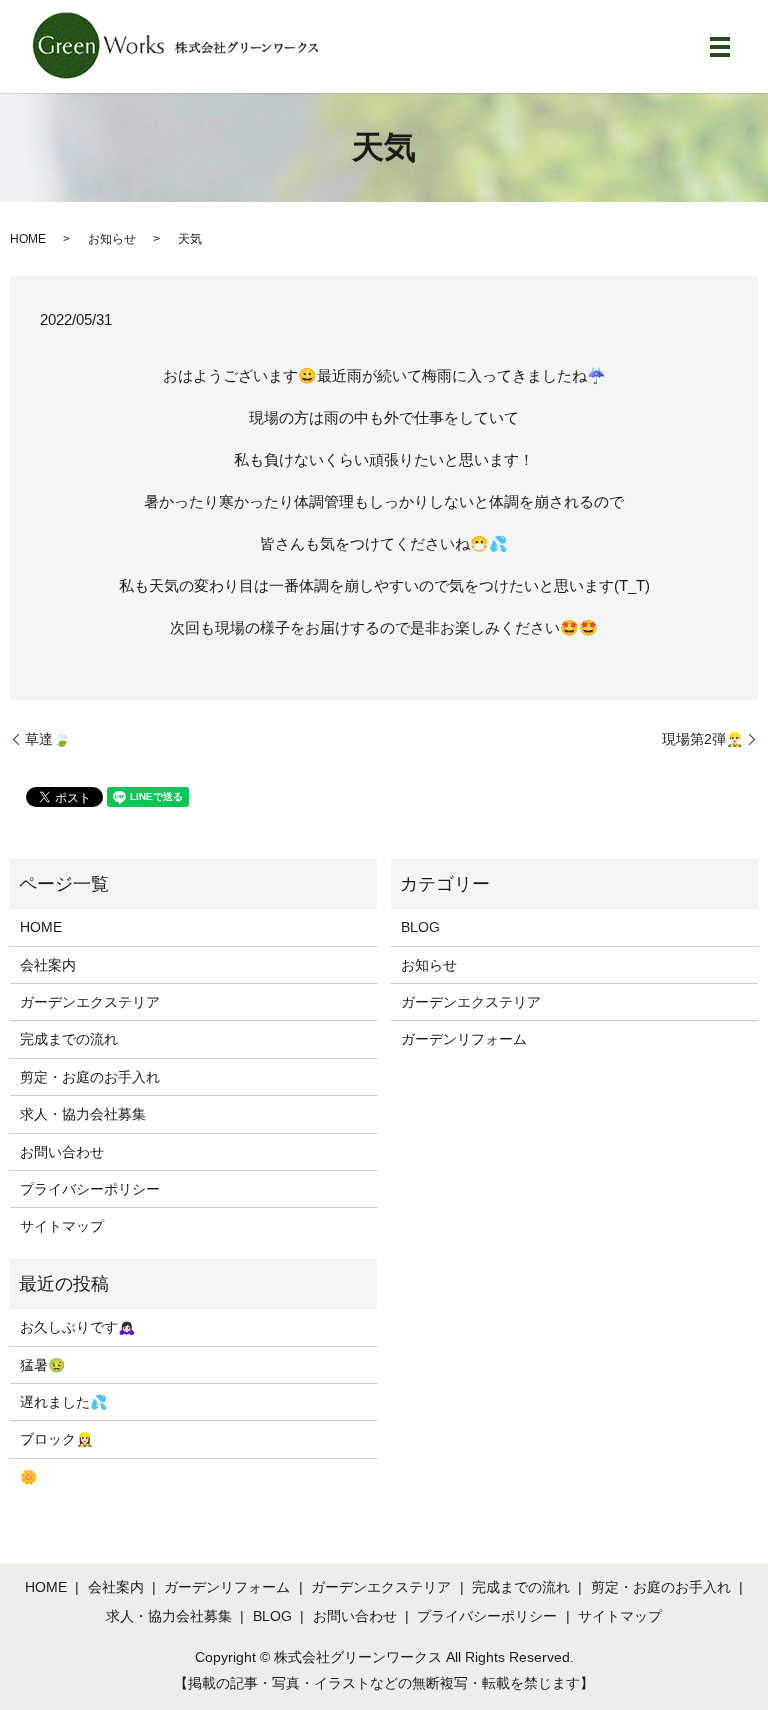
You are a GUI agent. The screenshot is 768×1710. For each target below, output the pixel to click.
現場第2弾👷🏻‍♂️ (702, 739)
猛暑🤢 (42, 1365)
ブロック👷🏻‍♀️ (56, 1439)
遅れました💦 (63, 1402)
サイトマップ (62, 1226)
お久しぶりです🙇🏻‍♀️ (77, 1327)
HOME (28, 239)
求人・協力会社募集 (83, 1114)
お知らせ (112, 239)
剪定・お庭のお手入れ (90, 1077)
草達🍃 (47, 739)
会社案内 (48, 965)
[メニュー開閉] (720, 47)
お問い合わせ (62, 1152)
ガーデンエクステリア (90, 1002)
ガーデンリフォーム (464, 1039)
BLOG (420, 927)
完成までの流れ (69, 1039)
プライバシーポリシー (90, 1189)
